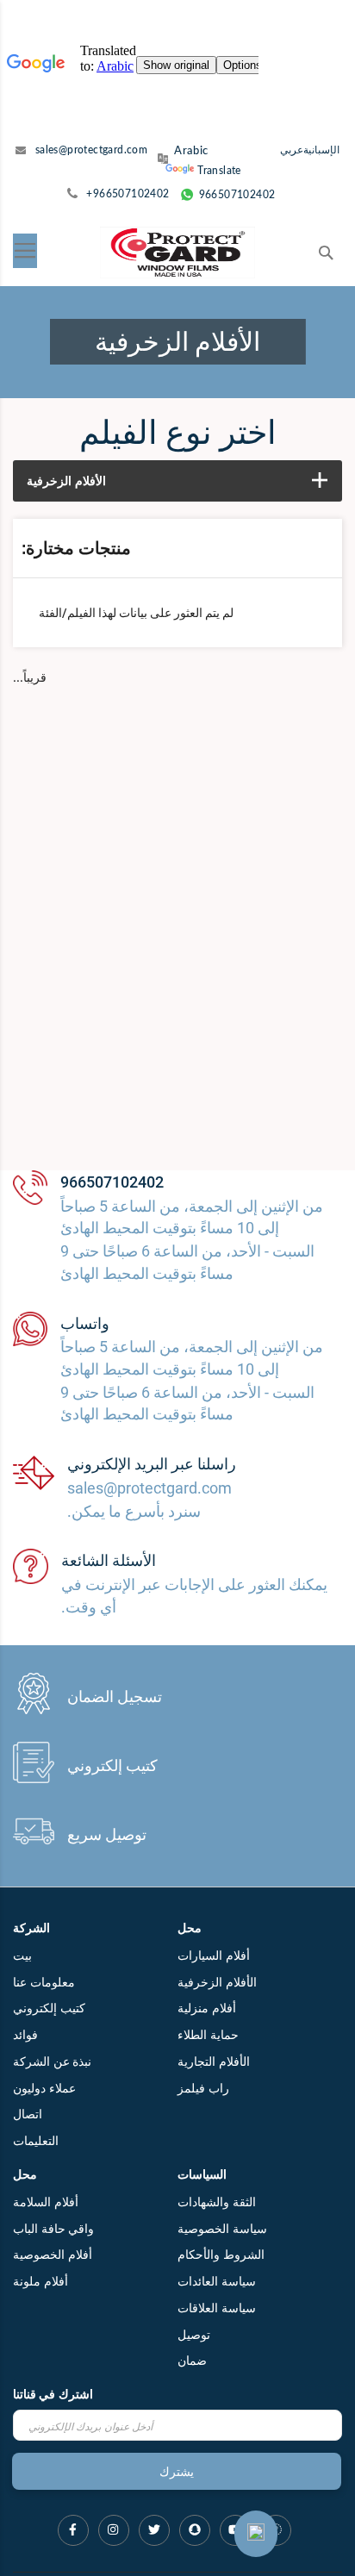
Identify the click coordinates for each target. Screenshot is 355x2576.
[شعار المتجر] (177, 253)
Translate (219, 170)
